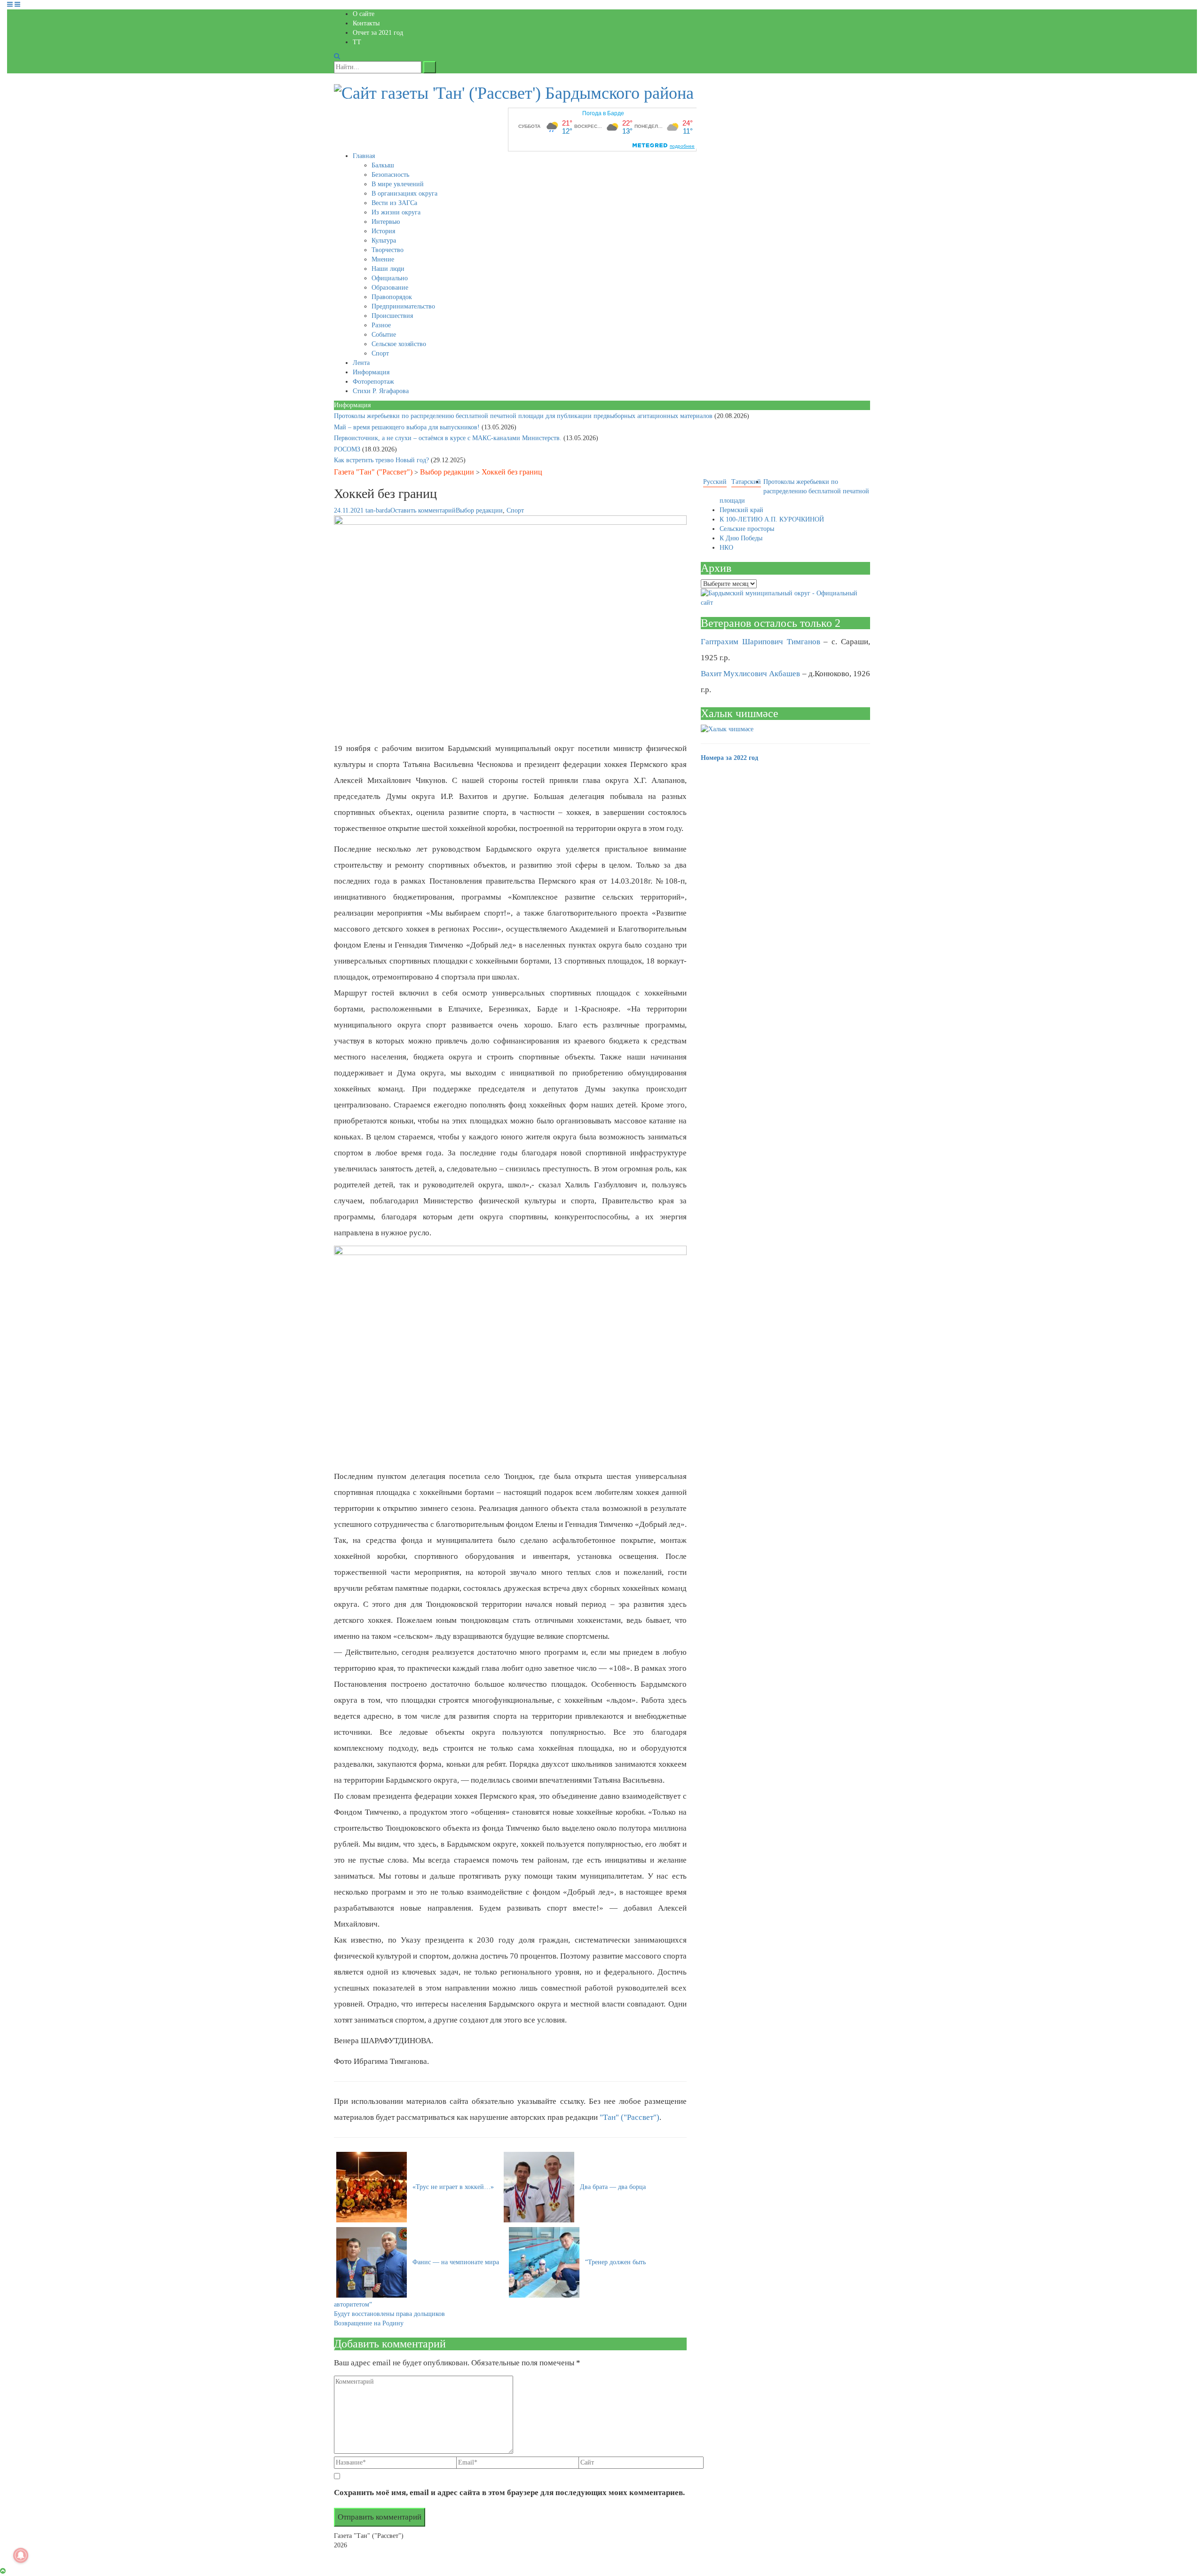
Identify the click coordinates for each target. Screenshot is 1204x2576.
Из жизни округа (396, 212)
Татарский (746, 482)
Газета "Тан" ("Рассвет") (373, 472)
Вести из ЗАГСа (394, 203)
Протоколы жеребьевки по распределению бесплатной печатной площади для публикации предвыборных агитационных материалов (524, 416)
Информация (371, 372)
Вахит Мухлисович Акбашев (750, 674)
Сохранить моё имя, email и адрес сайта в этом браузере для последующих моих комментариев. (509, 2493)
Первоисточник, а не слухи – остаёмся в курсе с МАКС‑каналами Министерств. (449, 438)
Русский (715, 482)
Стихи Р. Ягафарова (381, 391)
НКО (726, 548)
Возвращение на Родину (369, 2323)
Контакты (366, 23)
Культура (384, 241)
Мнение (383, 259)
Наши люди (388, 269)
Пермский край (741, 510)
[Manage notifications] (21, 2555)
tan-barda (378, 510)
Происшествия (392, 316)
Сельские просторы (747, 529)
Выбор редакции (447, 472)
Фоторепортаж (373, 382)
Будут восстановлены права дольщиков (389, 2314)
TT (357, 42)
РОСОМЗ (348, 449)
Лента (361, 363)
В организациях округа (404, 194)
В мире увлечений (398, 184)
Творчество (388, 250)
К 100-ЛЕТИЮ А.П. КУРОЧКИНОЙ (772, 519)
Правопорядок (392, 297)
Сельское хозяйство (399, 344)
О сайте (364, 14)
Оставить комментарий (423, 510)
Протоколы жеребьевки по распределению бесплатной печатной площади (794, 491)
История (383, 231)
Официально (390, 278)
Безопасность (390, 175)
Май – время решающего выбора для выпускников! (408, 427)
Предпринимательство (403, 306)
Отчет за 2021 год (378, 33)
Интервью (386, 222)
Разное (381, 325)
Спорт (380, 353)
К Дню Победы (741, 538)
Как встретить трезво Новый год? (382, 460)
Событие (384, 335)
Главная (364, 156)
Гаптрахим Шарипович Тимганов (760, 642)
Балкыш (383, 165)
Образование (390, 288)
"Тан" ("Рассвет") (630, 2117)
